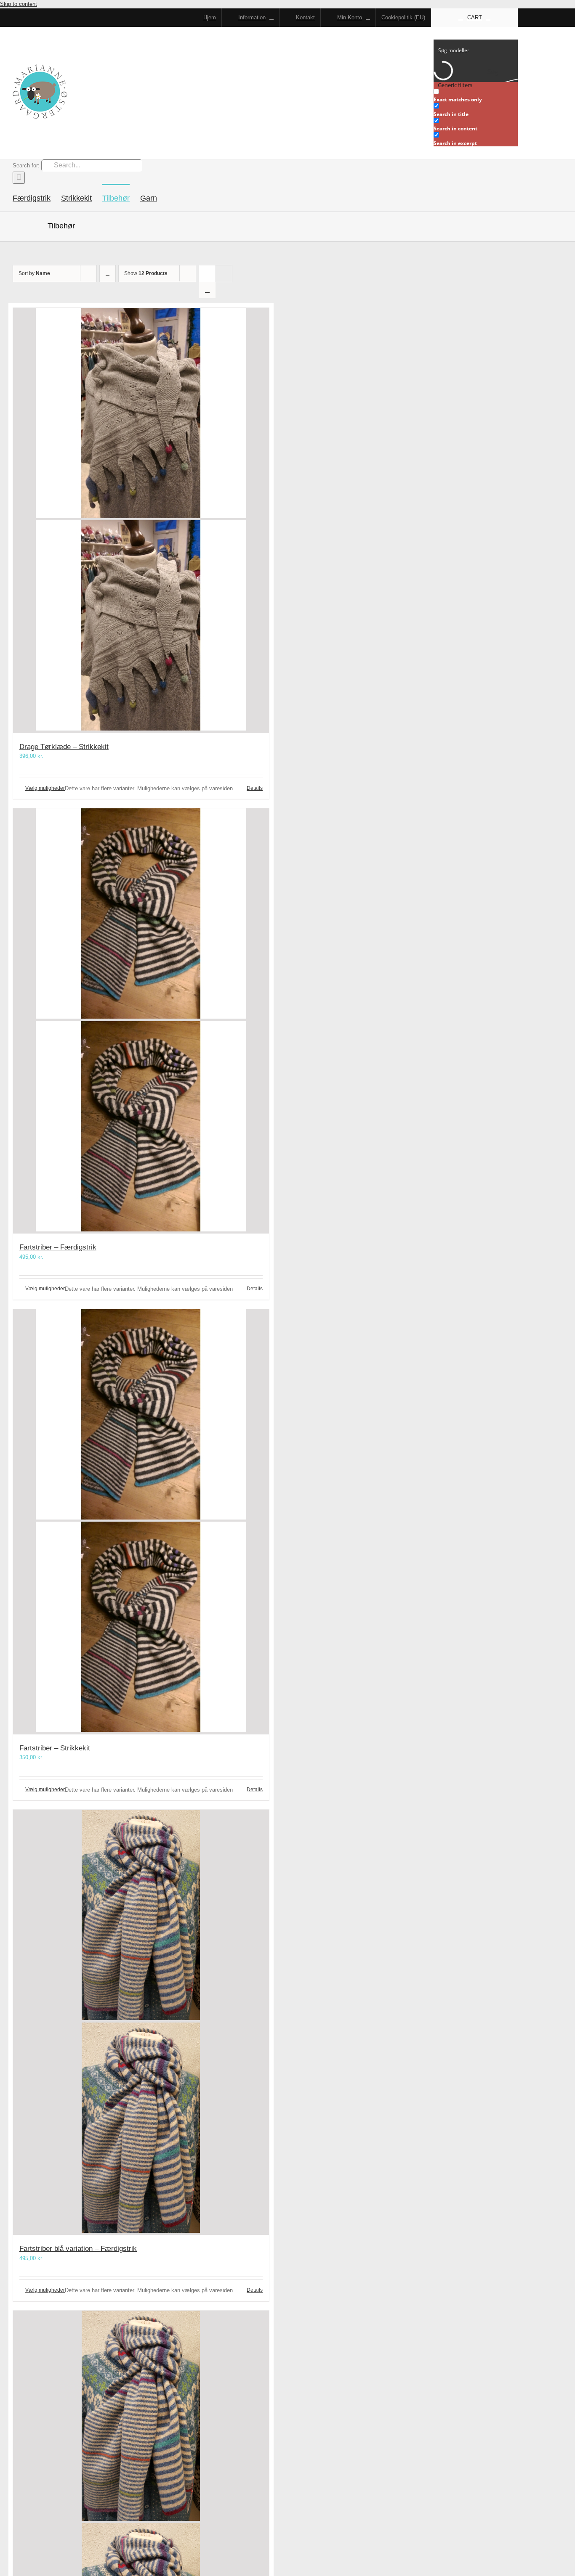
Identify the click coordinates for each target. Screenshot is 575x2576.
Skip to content (19, 4)
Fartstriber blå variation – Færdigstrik (78, 2249)
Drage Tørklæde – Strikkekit (64, 747)
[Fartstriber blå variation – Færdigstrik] (141, 2022)
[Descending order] (108, 274)
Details (255, 788)
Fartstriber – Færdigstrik (58, 1247)
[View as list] (207, 290)
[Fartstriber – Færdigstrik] (141, 1021)
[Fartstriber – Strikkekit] (141, 1522)
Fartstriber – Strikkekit (55, 1748)
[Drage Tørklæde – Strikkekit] (141, 520)
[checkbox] (476, 96)
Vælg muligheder (45, 788)
